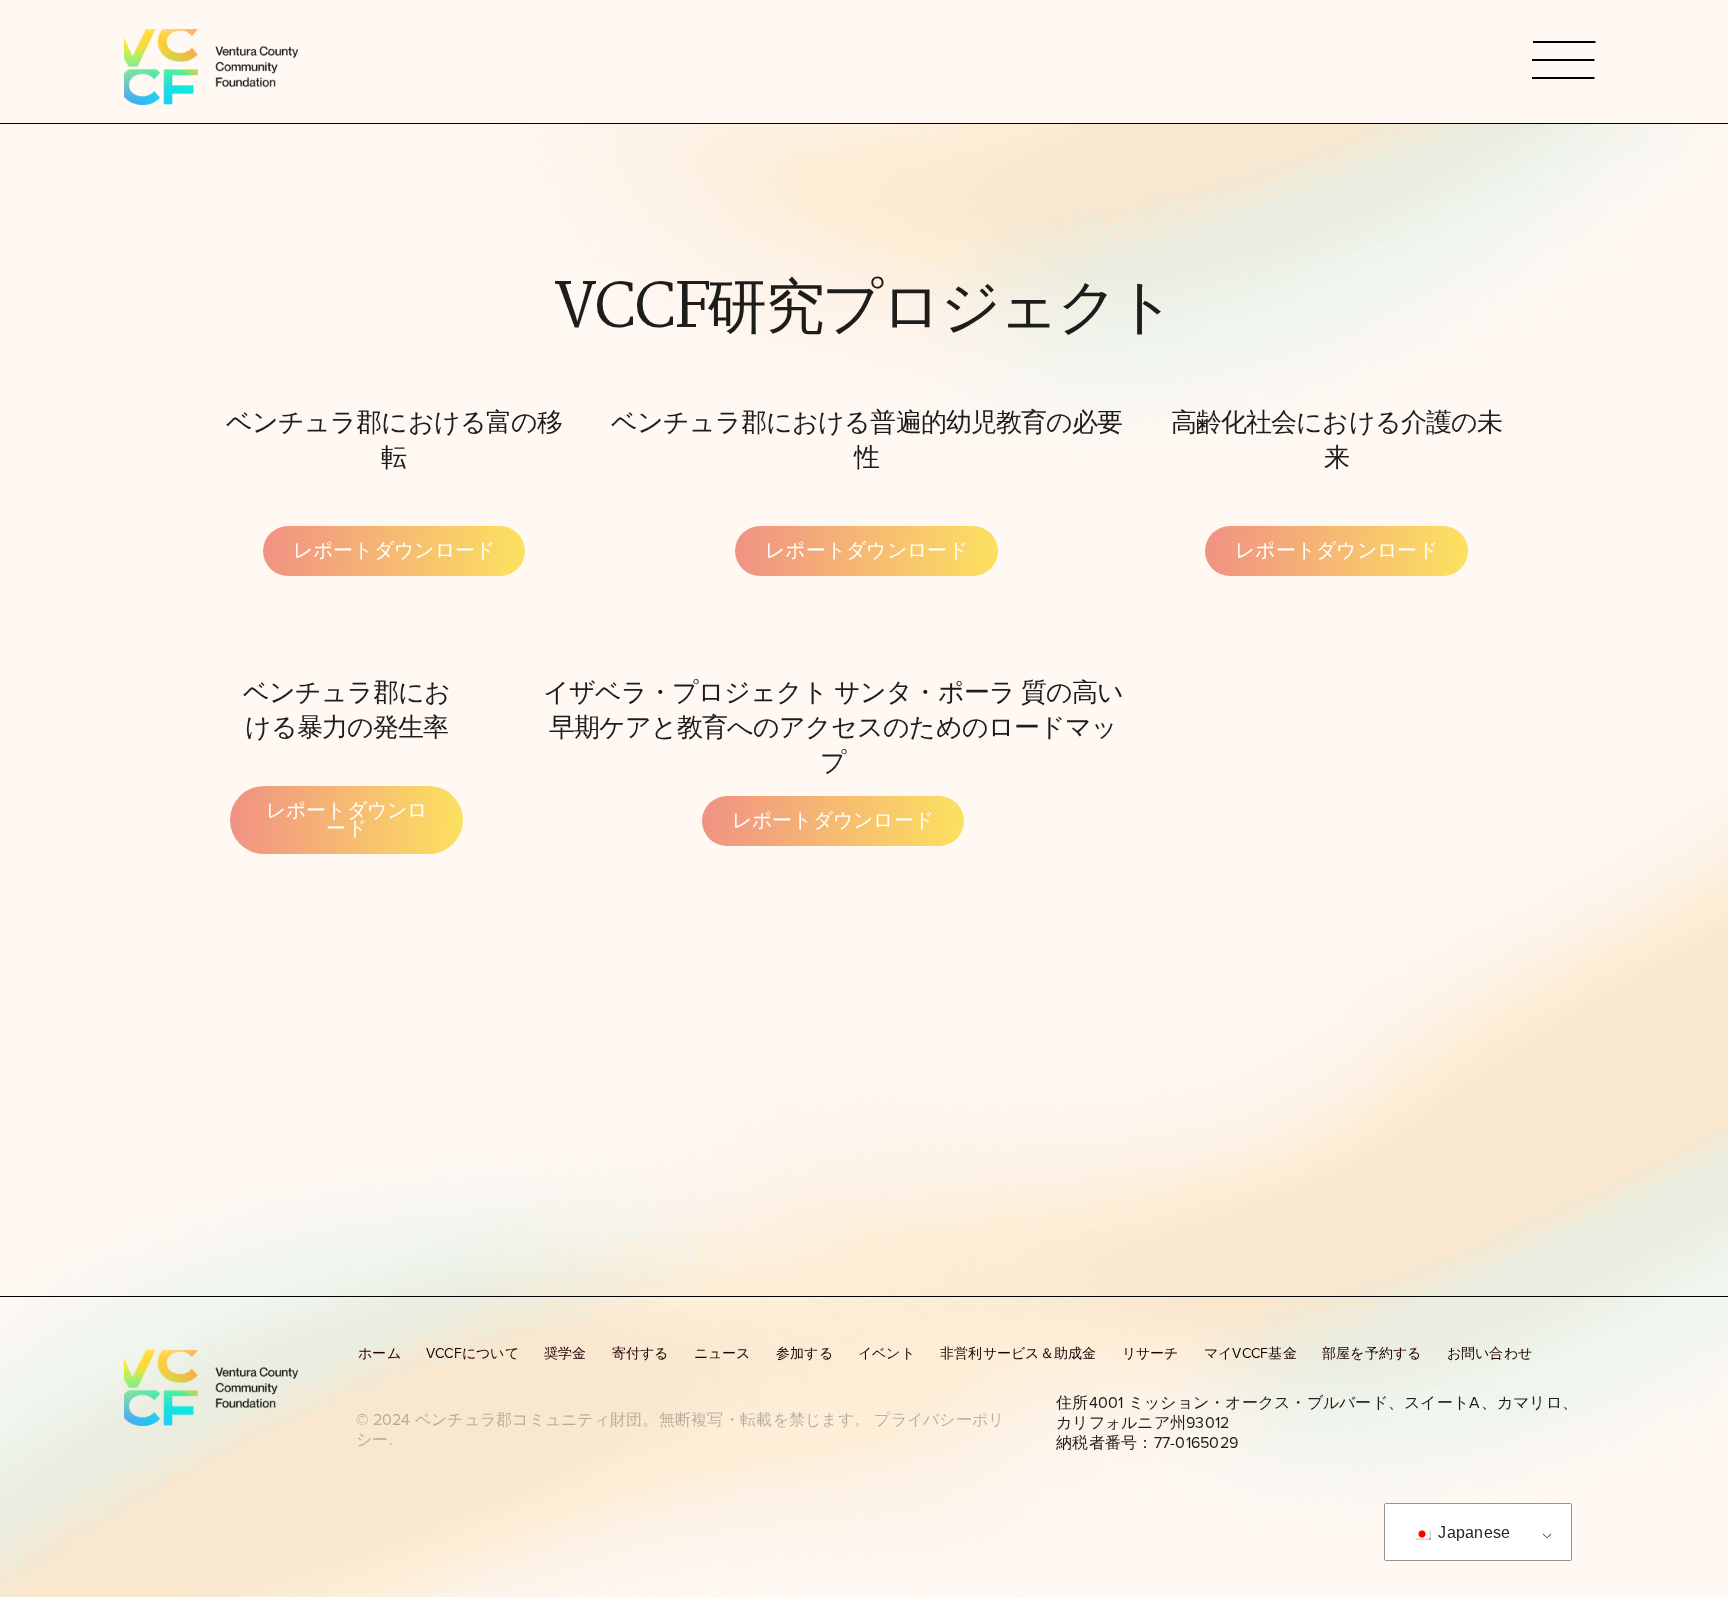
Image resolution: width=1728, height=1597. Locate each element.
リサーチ (1150, 1353)
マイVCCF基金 (1250, 1353)
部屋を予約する (1372, 1353)
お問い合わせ (1490, 1353)
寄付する (640, 1353)
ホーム (379, 1353)
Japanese (1472, 1532)
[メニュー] (1564, 61)
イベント (886, 1353)
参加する (804, 1353)
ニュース (722, 1353)
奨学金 (565, 1353)
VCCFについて (472, 1353)
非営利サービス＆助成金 (1018, 1353)
